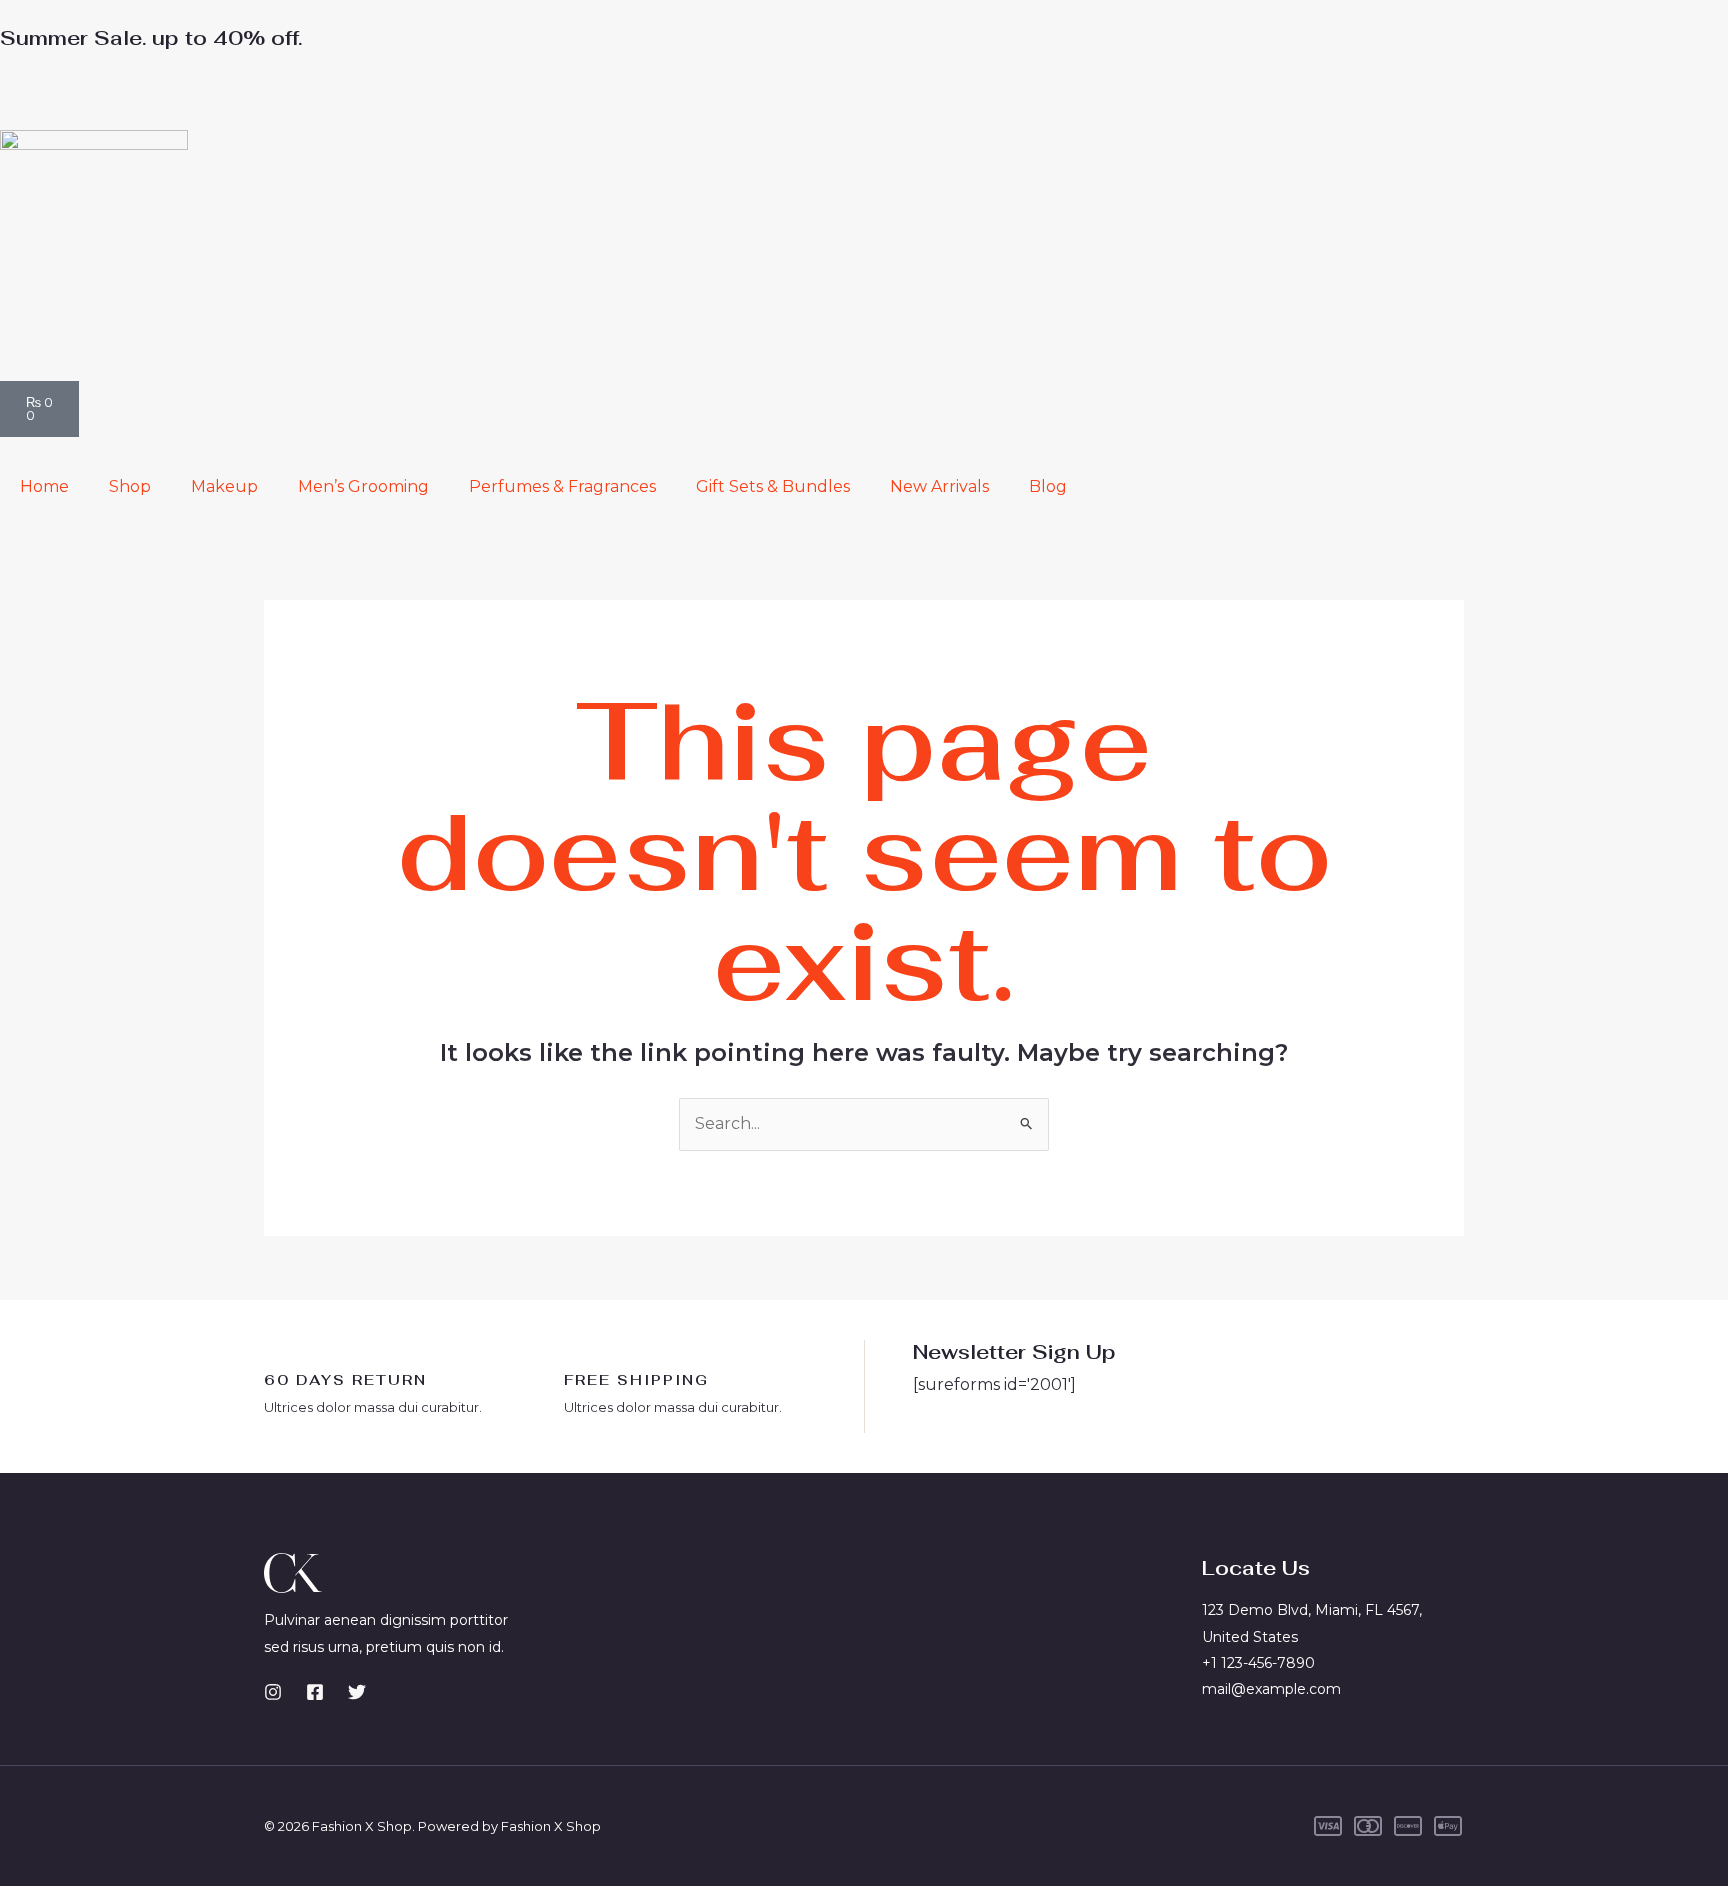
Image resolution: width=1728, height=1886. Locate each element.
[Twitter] (357, 1692)
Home (44, 486)
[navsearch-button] (6, 90)
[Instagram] (273, 1692)
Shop (130, 486)
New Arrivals (939, 486)
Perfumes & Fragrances (562, 486)
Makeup (224, 486)
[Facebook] (315, 1692)
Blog (1048, 486)
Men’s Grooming (363, 486)
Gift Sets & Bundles (773, 486)
